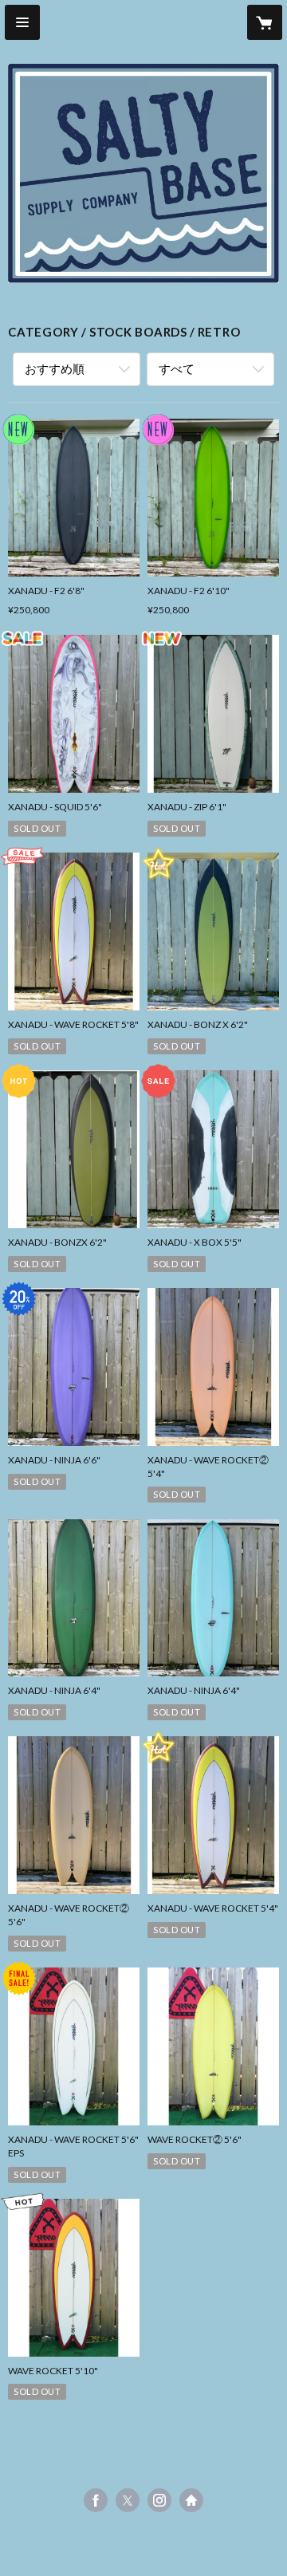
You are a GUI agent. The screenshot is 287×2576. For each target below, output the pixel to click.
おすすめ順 (55, 368)
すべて (177, 368)
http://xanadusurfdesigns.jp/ (191, 2500)
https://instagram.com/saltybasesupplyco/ (159, 2500)
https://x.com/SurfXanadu (128, 2500)
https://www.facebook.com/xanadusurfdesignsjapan (96, 2500)
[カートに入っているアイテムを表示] (265, 22)
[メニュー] (22, 22)
